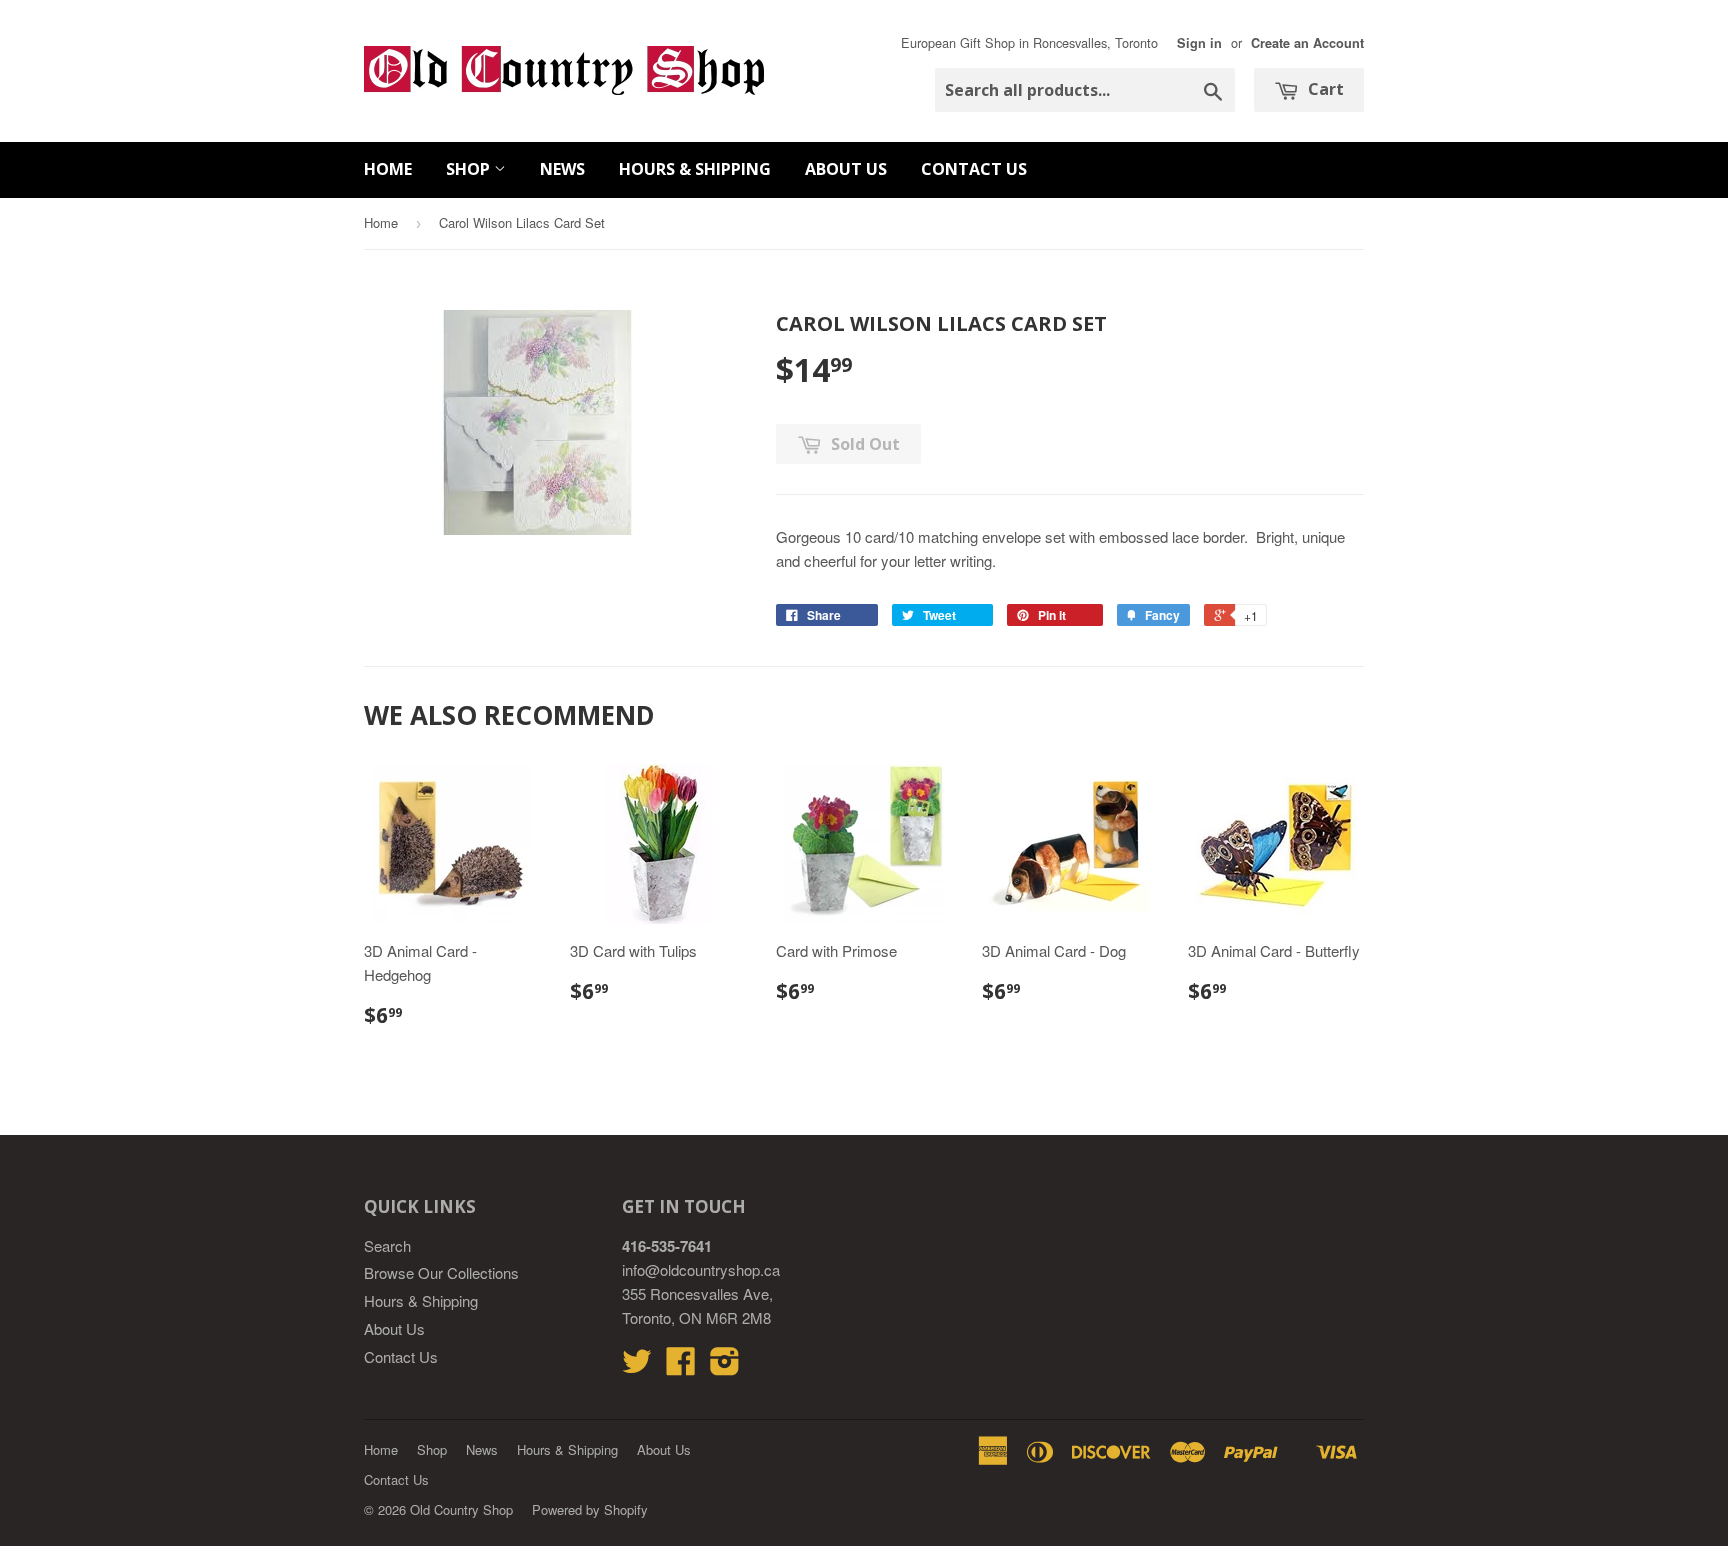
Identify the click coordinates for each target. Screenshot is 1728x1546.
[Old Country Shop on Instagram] (725, 1366)
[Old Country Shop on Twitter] (637, 1366)
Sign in (1199, 43)
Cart (1324, 89)
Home (388, 169)
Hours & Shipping (695, 169)
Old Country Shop (461, 1509)
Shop (470, 169)
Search (387, 1245)
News (562, 169)
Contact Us (974, 169)
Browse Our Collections (441, 1272)
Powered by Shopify (590, 1509)
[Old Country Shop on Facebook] (681, 1366)
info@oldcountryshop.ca (701, 1269)
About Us (846, 169)
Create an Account (1307, 43)
